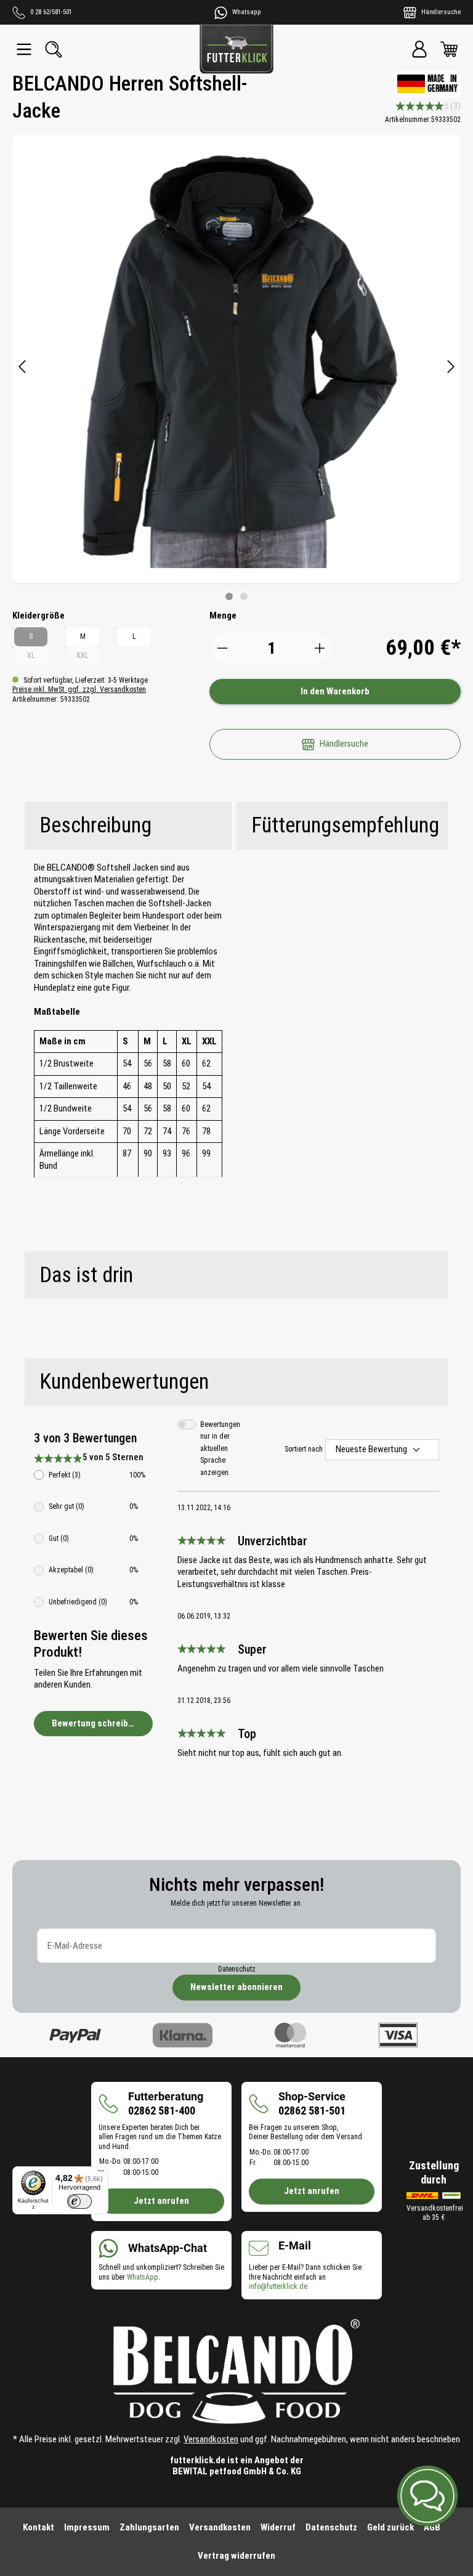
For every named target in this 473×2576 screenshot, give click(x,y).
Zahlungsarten (149, 2527)
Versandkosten (211, 2439)
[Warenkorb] (449, 49)
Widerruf (278, 2527)
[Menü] (24, 49)
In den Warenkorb (335, 691)
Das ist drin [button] (86, 1275)
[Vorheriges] (22, 368)
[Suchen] (54, 49)
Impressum (87, 2527)
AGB (432, 2527)
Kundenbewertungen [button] (124, 1382)
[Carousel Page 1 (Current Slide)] (229, 596)
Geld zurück (390, 2527)
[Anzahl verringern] (222, 648)
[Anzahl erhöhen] (320, 648)
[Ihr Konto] (419, 49)
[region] (236, 368)
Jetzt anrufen (161, 2201)
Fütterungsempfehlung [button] (345, 825)
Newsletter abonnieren (236, 1987)
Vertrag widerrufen (236, 2556)
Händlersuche (344, 744)
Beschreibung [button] (95, 825)
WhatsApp (143, 2277)
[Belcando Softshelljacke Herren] (236, 359)
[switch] (79, 2201)
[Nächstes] (451, 368)
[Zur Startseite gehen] (236, 49)
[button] (427, 2496)
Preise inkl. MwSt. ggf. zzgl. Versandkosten (79, 689)
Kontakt (38, 2527)
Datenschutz (237, 1969)
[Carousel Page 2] (244, 596)
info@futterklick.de (278, 2286)
